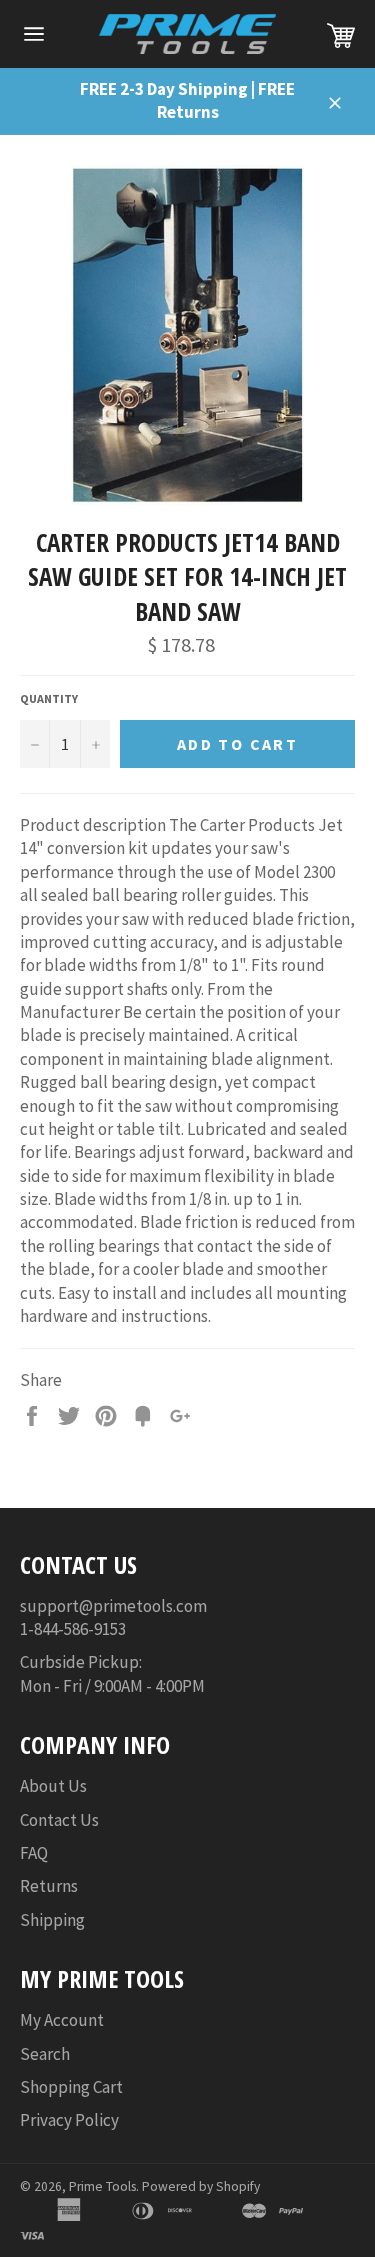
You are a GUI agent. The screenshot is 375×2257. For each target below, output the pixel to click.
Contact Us (59, 1820)
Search (45, 2054)
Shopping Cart (71, 2087)
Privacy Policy (69, 2120)
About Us (53, 1786)
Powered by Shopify (201, 2186)
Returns (49, 1886)
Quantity (49, 698)
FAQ (34, 1853)
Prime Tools (102, 2186)
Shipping (52, 1920)
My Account (62, 2020)
